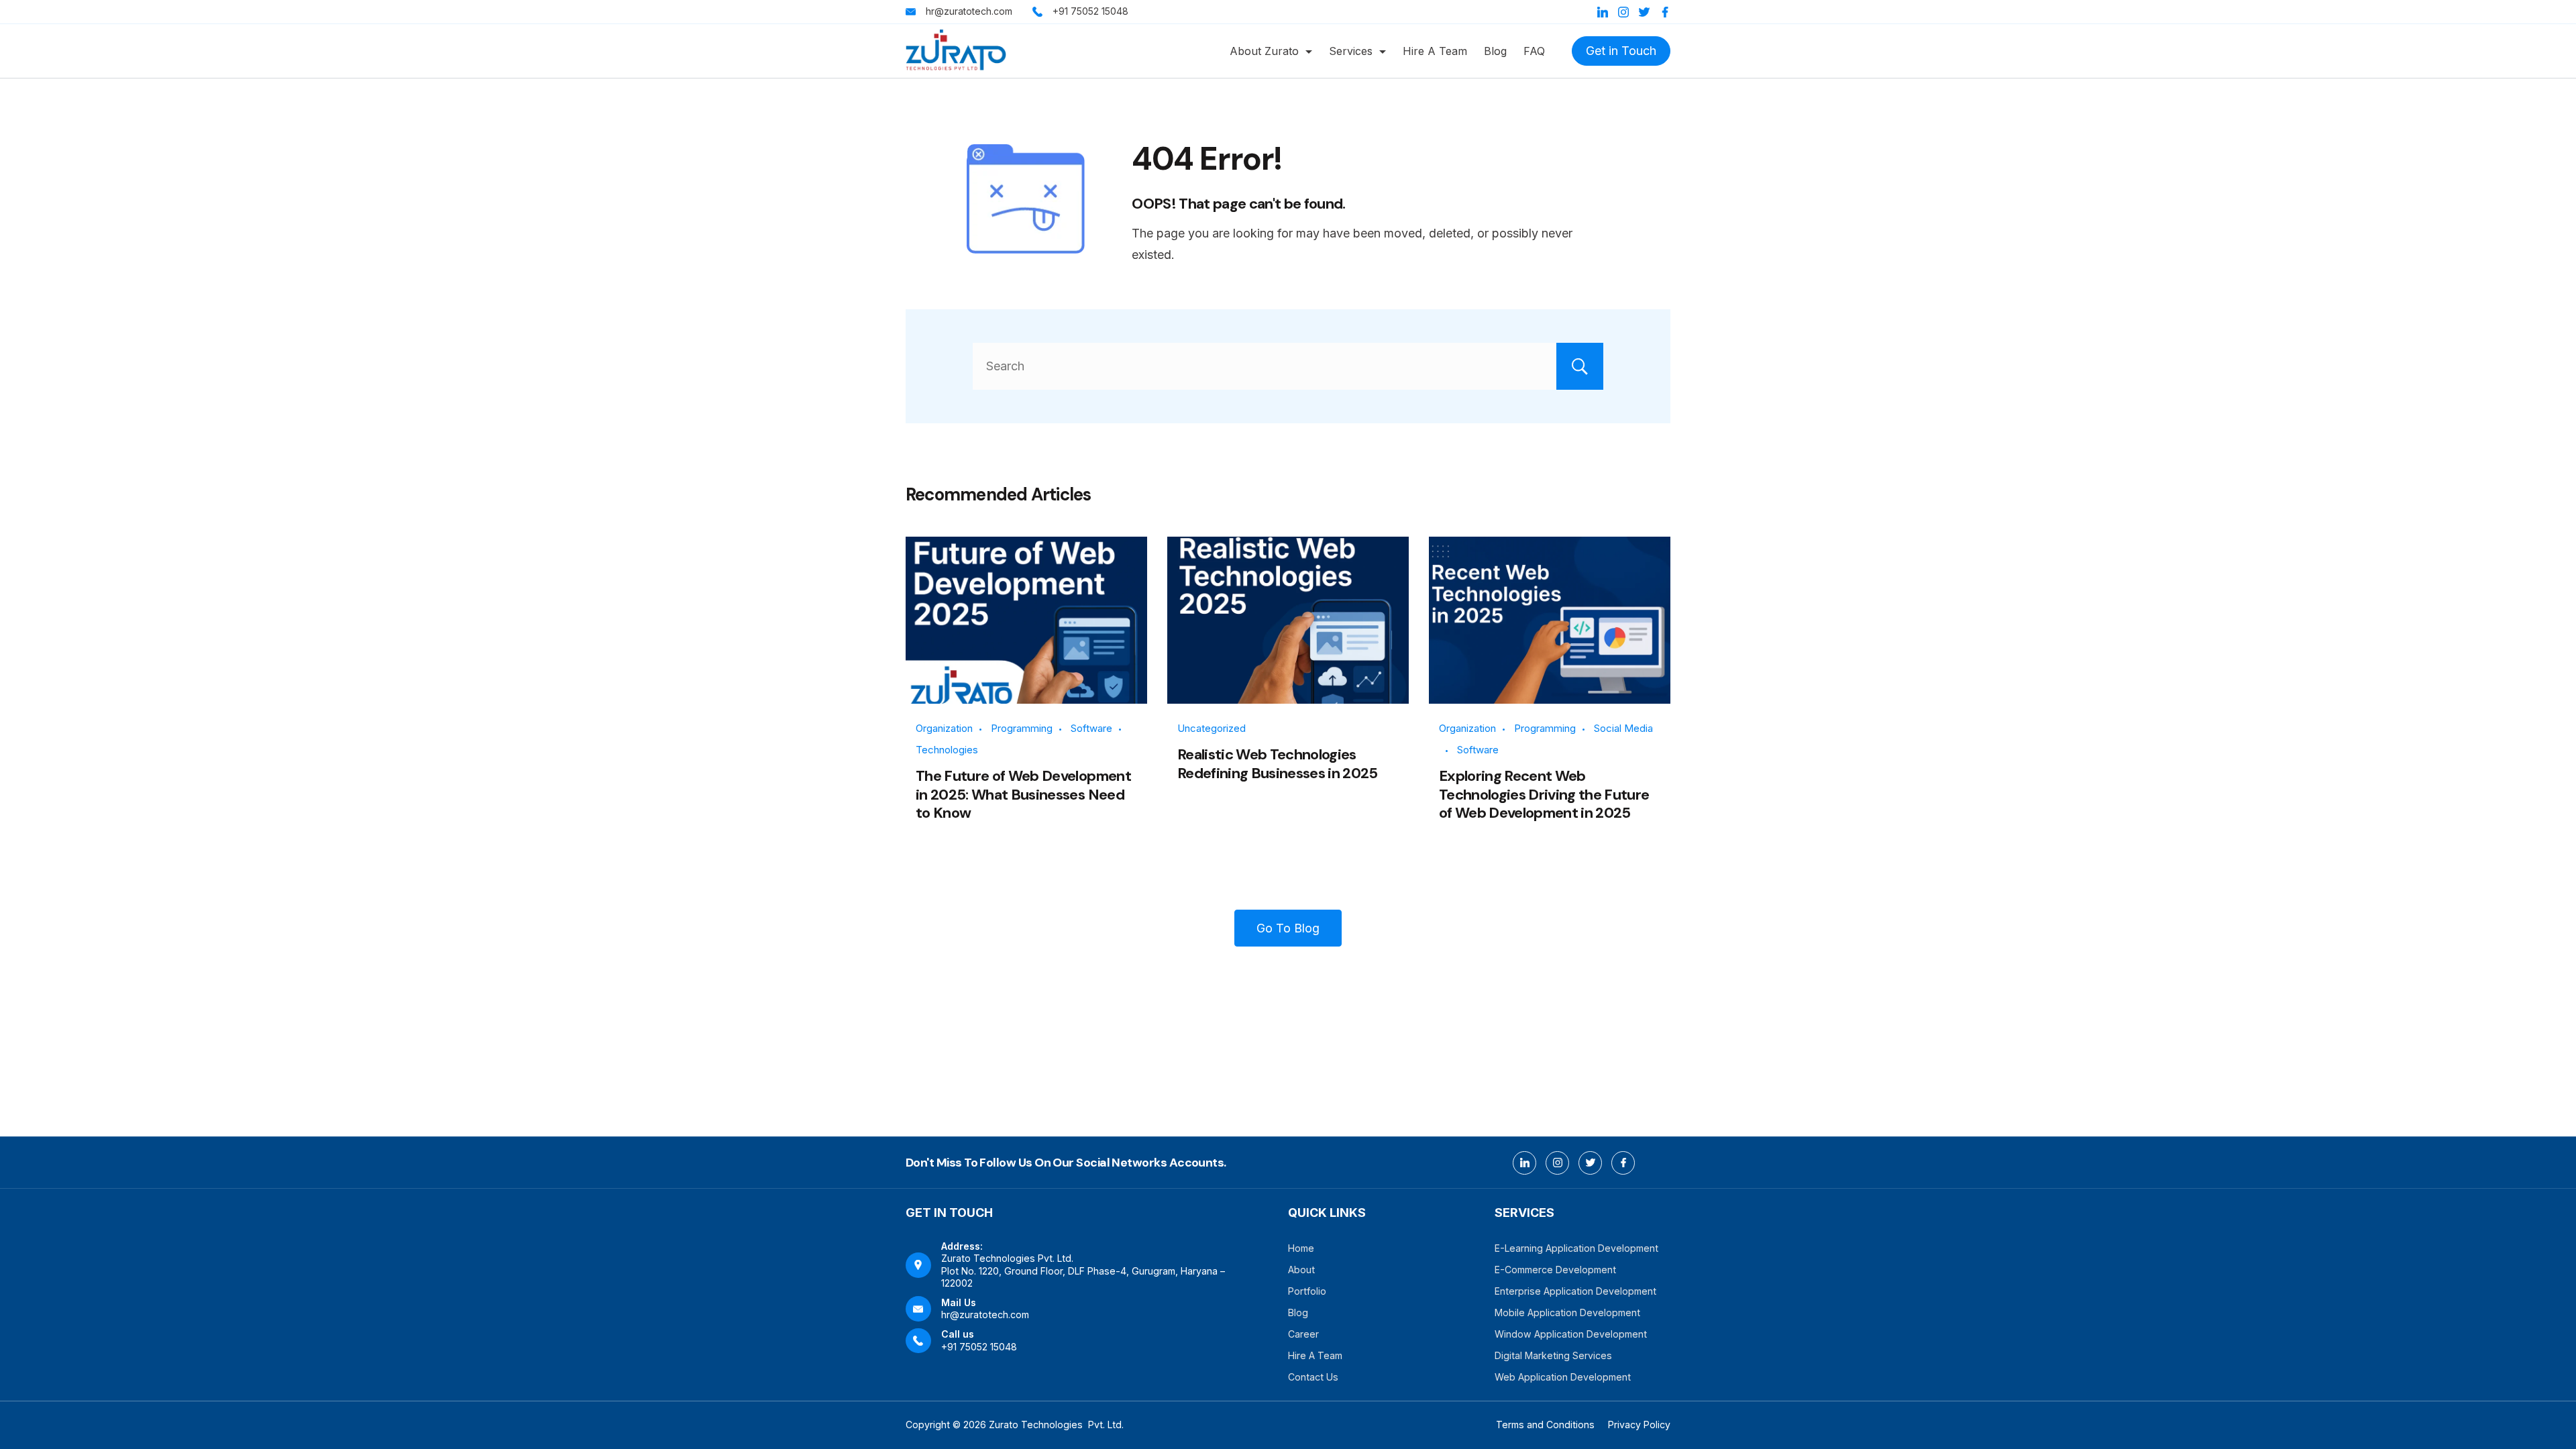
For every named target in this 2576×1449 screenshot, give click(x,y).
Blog (1495, 51)
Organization (944, 728)
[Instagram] (1623, 12)
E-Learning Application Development (1576, 1248)
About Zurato (1264, 51)
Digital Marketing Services (1553, 1355)
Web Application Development (1563, 1377)
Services (1351, 51)
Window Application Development (1571, 1334)
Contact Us (1313, 1377)
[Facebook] (1665, 12)
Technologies (947, 750)
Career (1303, 1334)
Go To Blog (1288, 928)
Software (1091, 728)
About (1301, 1270)
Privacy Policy (1639, 1425)
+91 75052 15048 (1090, 11)
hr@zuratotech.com (969, 11)
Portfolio (1307, 1291)
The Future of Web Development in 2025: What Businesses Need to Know (1023, 794)
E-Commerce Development (1555, 1270)
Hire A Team (1435, 51)
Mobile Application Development (1567, 1312)
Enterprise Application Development (1575, 1291)
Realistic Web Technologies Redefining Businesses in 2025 (1278, 764)
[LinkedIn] (1603, 12)
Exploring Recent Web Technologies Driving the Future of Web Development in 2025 (1544, 794)
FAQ (1534, 51)
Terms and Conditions (1545, 1425)
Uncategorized (1212, 728)
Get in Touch (1621, 51)
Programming (1022, 728)
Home (1301, 1248)
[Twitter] (1644, 12)
